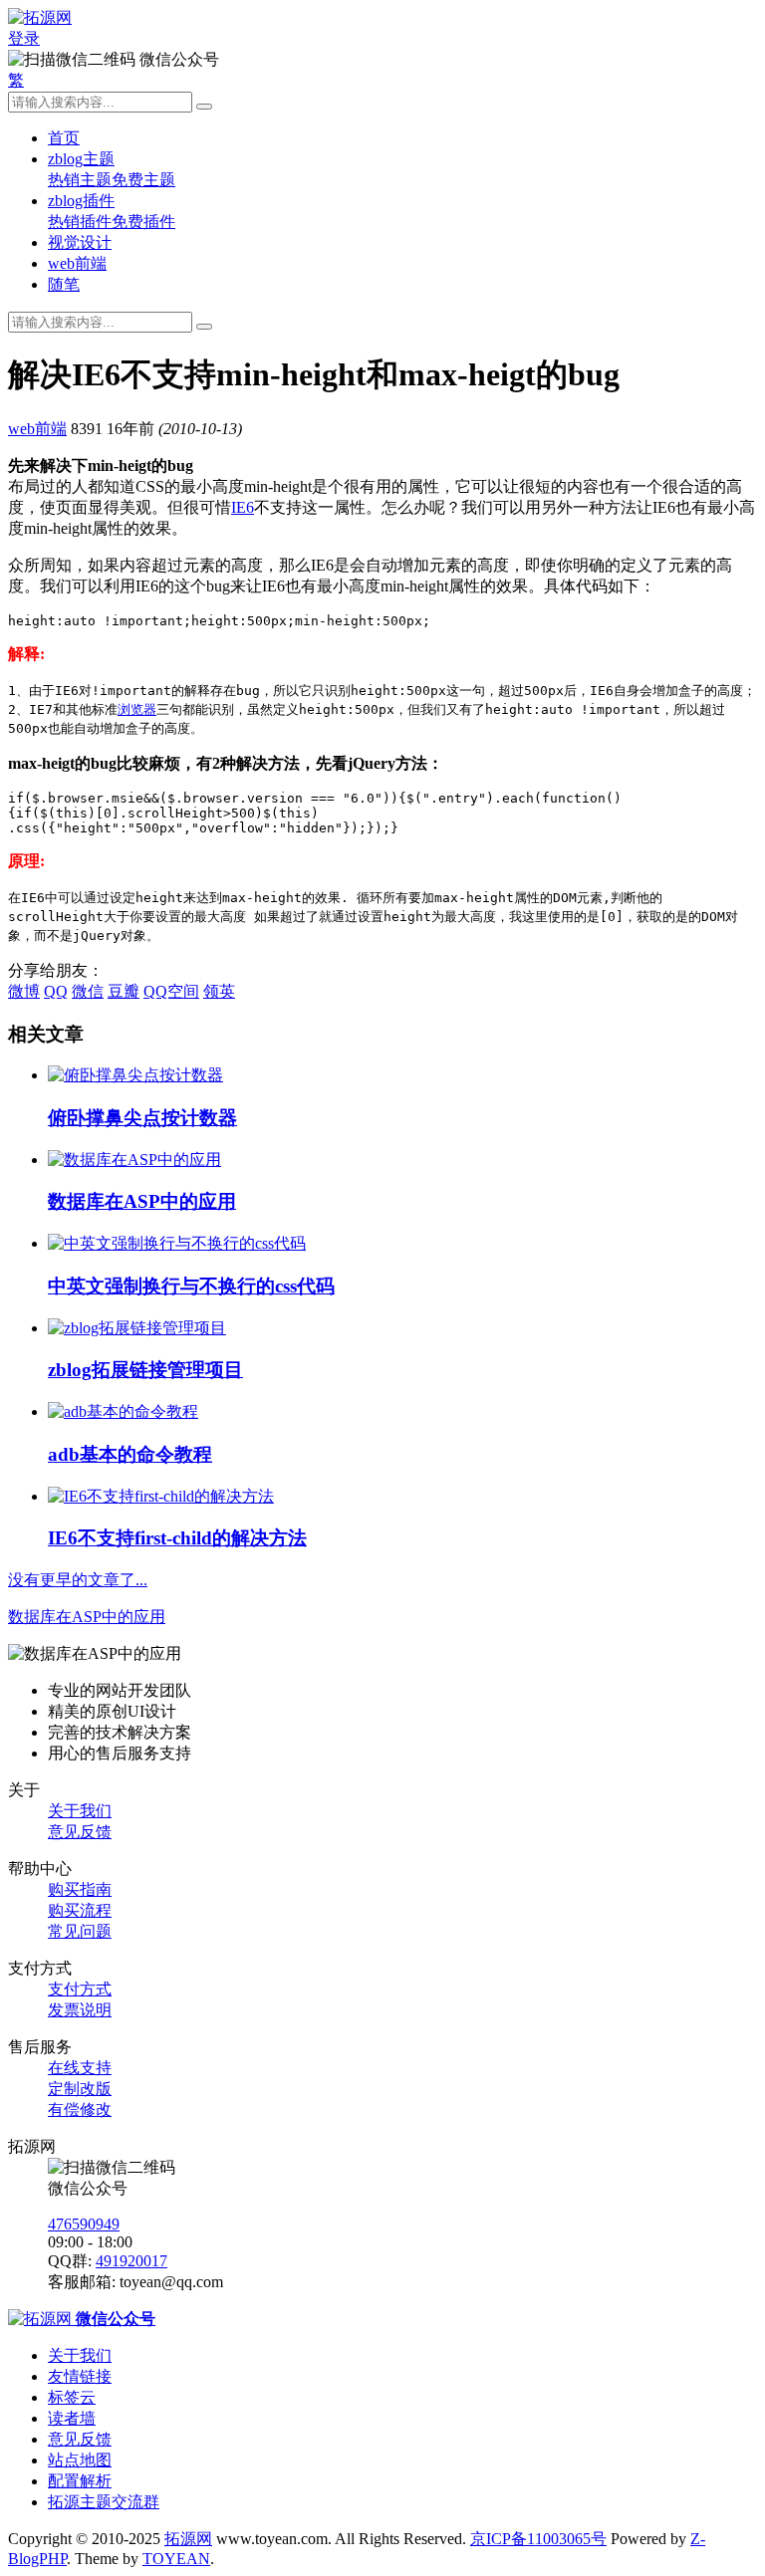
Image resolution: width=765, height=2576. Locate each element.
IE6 (243, 507)
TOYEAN (176, 2559)
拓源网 (188, 2539)
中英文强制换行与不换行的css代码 (191, 1286)
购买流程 (80, 1910)
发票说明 (80, 2010)
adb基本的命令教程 (130, 1454)
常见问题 (80, 1931)
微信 (88, 991)
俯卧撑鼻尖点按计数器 (142, 1118)
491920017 (131, 2261)
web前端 (77, 263)
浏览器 (137, 709)
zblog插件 (81, 201)
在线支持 (80, 2068)
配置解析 (80, 2481)
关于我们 (80, 1811)
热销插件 (80, 222)
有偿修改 (80, 2109)
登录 (24, 38)
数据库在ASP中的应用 (142, 1201)
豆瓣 (124, 991)
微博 (24, 991)
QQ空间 (171, 991)
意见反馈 (80, 1832)
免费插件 (143, 222)
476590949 (84, 2224)
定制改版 (80, 2089)
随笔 (64, 284)
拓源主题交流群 (104, 2502)
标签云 (72, 2397)
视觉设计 (80, 242)
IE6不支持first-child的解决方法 (177, 1538)
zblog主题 (81, 159)
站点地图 (80, 2460)
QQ (56, 991)
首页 (64, 138)
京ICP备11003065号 (538, 2539)
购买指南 (80, 1889)
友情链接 (80, 2376)
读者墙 (72, 2418)
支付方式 (80, 1989)
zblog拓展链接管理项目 (145, 1370)
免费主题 (143, 180)
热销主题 (80, 180)
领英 (219, 991)
